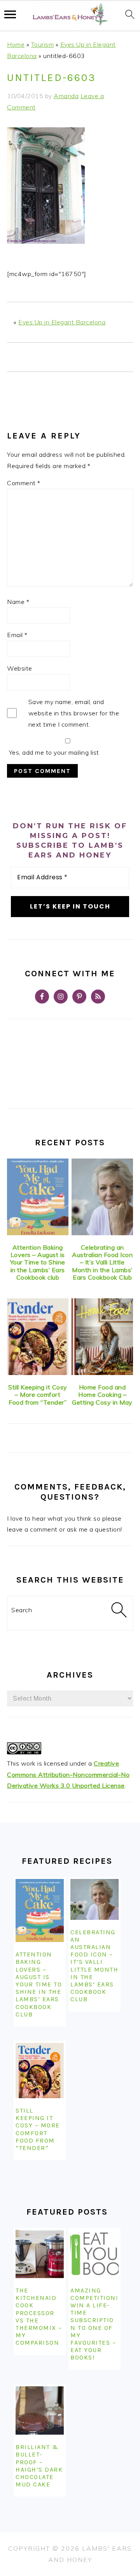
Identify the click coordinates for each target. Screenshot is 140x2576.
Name (18, 602)
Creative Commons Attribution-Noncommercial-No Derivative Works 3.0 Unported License (68, 1775)
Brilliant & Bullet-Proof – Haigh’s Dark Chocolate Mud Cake (39, 2466)
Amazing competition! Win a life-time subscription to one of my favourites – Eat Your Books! (94, 2324)
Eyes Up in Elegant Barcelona (62, 322)
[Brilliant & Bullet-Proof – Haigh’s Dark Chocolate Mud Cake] (40, 2411)
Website (20, 668)
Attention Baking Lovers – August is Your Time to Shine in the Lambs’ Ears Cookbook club (38, 1262)
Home (16, 44)
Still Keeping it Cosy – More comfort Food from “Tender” (38, 1395)
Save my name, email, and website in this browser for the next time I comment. (74, 713)
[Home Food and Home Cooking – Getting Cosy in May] (102, 1337)
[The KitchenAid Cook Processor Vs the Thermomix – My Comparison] (40, 2254)
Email (17, 635)
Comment (24, 483)
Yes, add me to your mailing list (53, 752)
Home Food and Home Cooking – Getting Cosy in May (102, 1395)
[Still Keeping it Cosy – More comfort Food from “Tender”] (38, 1337)
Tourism (43, 44)
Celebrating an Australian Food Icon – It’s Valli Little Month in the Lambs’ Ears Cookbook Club (102, 1262)
